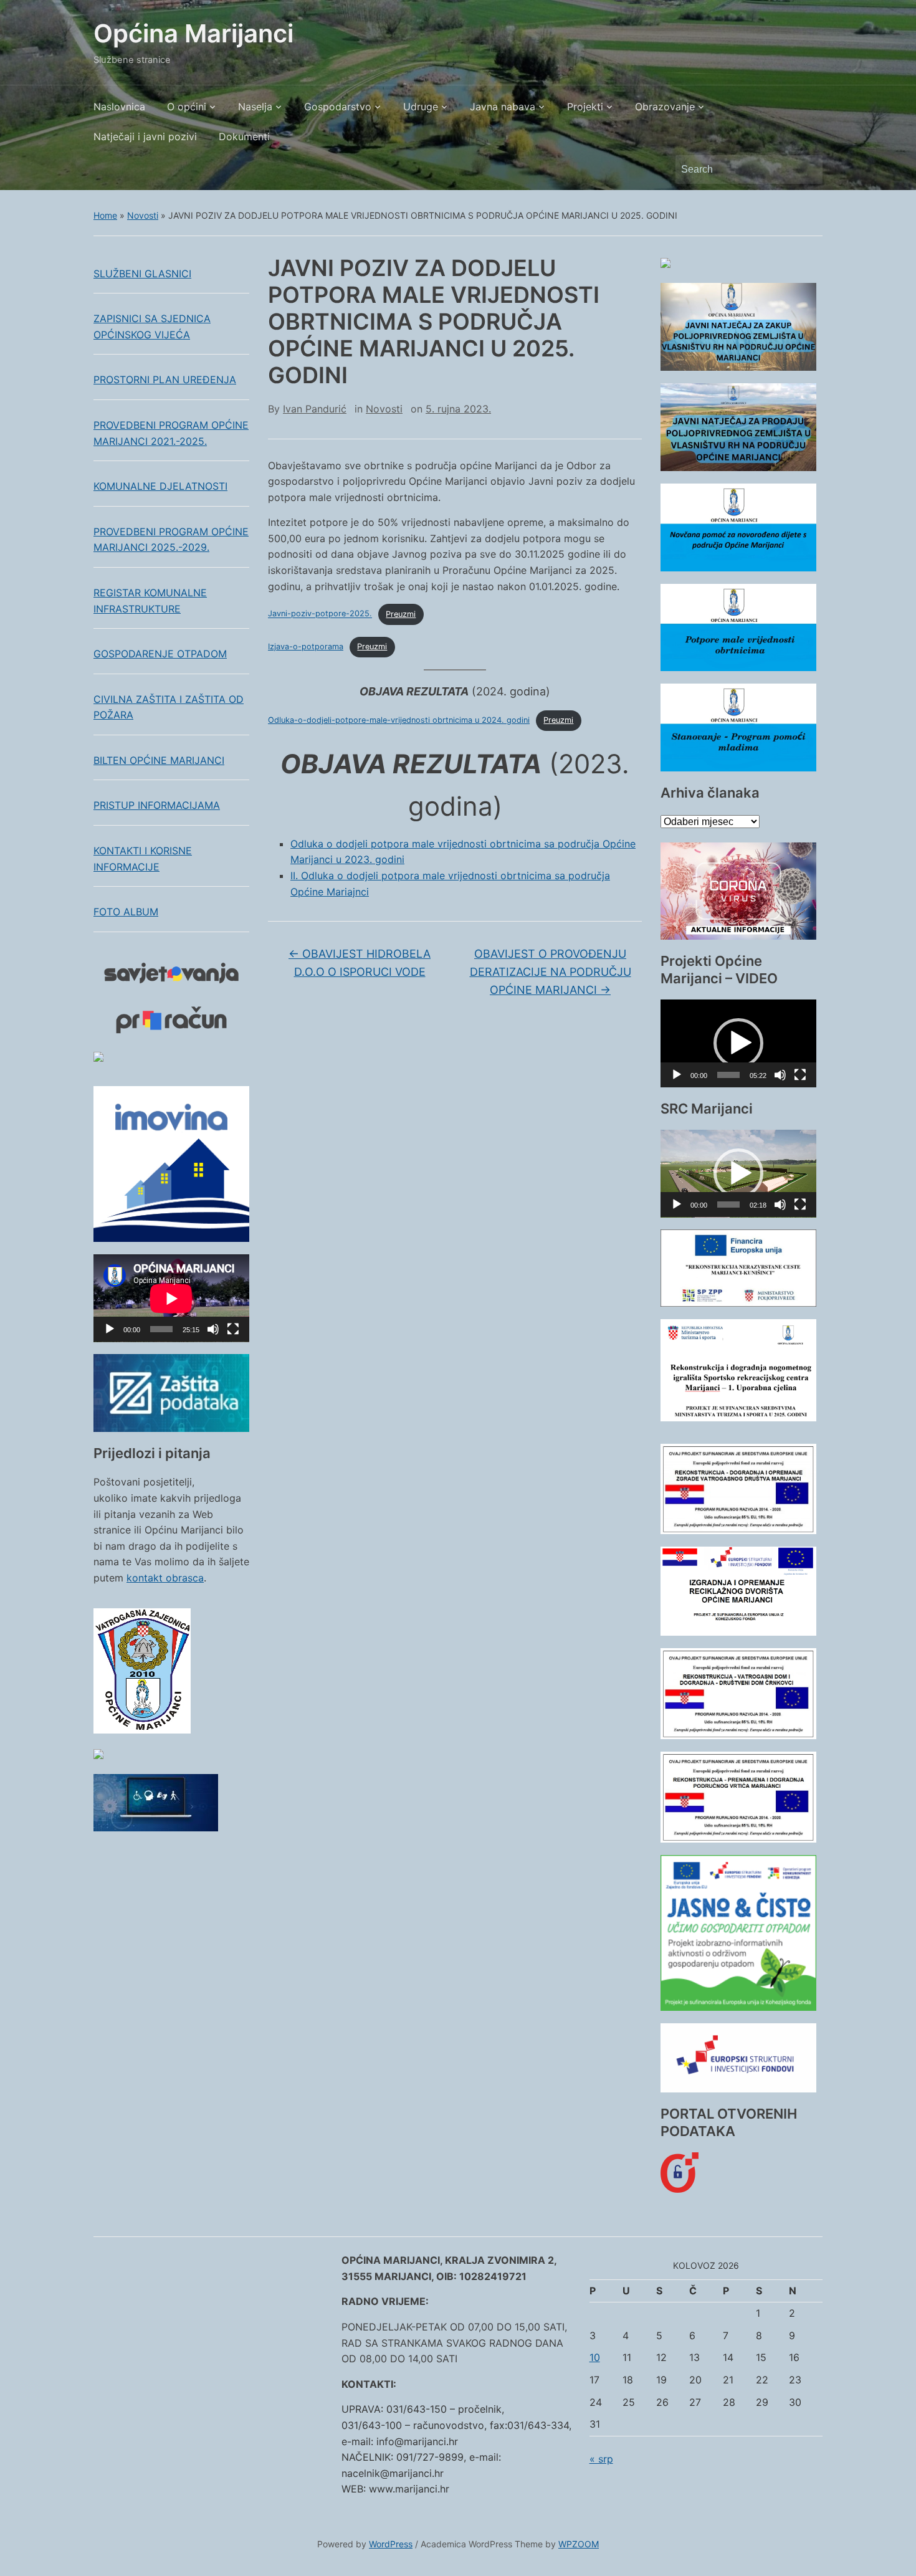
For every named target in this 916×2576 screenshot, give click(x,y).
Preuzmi (401, 614)
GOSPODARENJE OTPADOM (160, 654)
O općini (187, 107)
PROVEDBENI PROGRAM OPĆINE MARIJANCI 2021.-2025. (171, 433)
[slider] (728, 1075)
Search (807, 169)
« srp (601, 2459)
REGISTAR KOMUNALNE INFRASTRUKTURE (150, 601)
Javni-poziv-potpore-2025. (320, 614)
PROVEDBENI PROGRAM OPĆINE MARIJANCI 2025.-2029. (171, 540)
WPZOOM (579, 2544)
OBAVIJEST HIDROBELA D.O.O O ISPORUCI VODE (360, 963)
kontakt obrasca (165, 1578)
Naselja (255, 107)
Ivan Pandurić (315, 409)
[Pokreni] (110, 1329)
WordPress (391, 2544)
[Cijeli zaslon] (233, 1329)
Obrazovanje (665, 107)
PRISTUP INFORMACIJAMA (157, 805)
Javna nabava (503, 107)
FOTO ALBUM (126, 912)
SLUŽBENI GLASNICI (142, 274)
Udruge (421, 107)
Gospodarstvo (338, 107)
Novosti (143, 215)
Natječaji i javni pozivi (145, 136)
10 (595, 2357)
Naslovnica (119, 107)
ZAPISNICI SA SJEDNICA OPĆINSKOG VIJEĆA (152, 327)
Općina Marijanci (193, 33)
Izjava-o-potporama (306, 646)
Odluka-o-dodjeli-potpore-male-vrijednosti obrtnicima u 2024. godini (399, 720)
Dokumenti (244, 136)
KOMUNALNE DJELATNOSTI (160, 486)
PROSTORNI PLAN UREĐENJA (165, 379)
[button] (738, 1043)
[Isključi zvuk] (213, 1329)
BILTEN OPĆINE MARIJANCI (159, 760)
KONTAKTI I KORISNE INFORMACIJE (143, 859)
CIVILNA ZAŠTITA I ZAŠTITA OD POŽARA (169, 707)
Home (105, 215)
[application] (171, 1298)
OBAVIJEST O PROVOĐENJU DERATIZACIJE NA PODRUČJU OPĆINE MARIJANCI (551, 972)
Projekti (585, 107)
